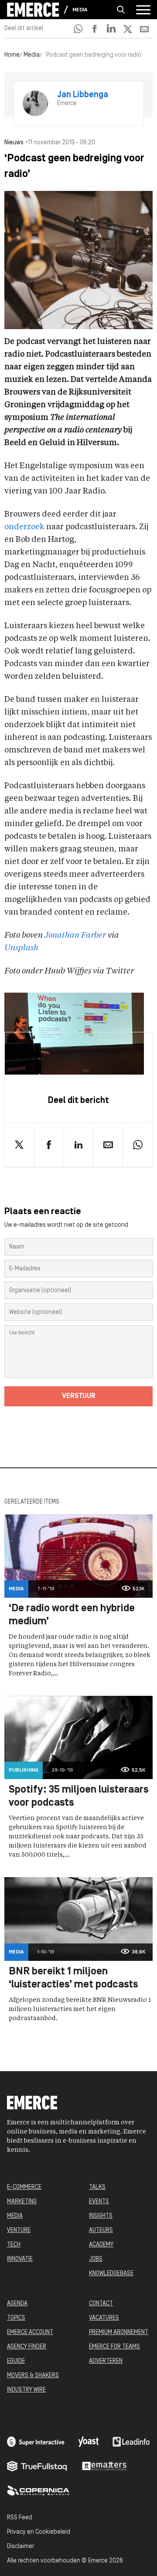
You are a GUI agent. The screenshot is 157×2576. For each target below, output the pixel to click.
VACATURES (104, 2318)
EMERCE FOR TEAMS (114, 2347)
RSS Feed (20, 2518)
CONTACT (101, 2304)
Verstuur (79, 1396)
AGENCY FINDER (27, 2347)
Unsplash (21, 948)
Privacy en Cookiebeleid (39, 2532)
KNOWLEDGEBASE (111, 2274)
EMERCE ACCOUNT (30, 2333)
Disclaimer (20, 2547)
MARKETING (22, 2202)
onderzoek (24, 527)
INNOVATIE (20, 2259)
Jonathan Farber (75, 936)
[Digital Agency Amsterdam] (36, 2442)
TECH (14, 2245)
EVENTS (99, 2202)
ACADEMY (101, 2245)
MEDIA (15, 2216)
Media (80, 10)
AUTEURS (101, 2231)
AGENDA (17, 2304)
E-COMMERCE (24, 2187)
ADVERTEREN (106, 2361)
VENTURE (19, 2231)
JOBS (96, 2259)
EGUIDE (16, 2361)
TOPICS (16, 2318)
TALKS (97, 2187)
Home (12, 55)
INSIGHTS (101, 2216)
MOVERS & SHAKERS (33, 2376)
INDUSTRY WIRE (26, 2390)
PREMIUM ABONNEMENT (119, 2333)
